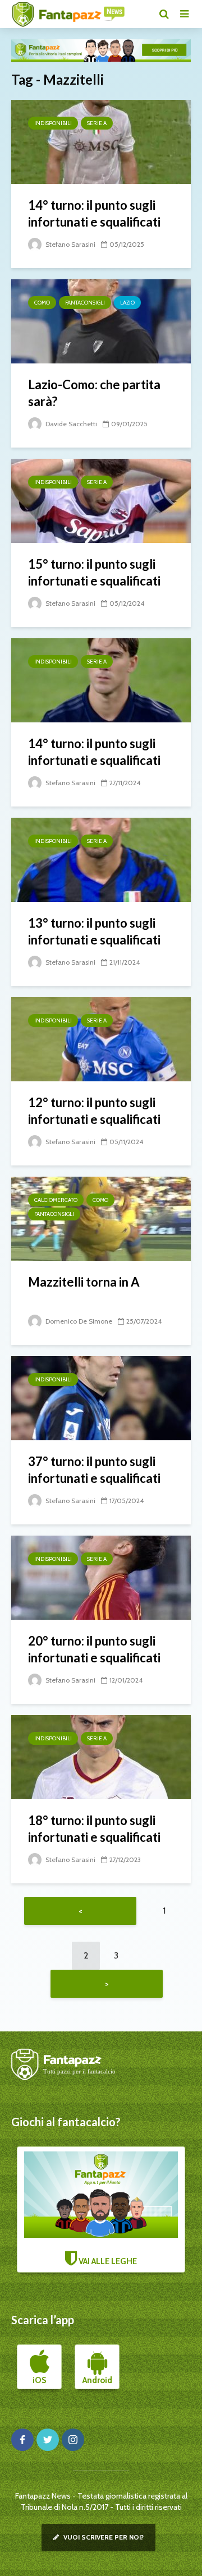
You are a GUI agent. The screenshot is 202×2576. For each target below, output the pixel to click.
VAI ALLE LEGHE (107, 2261)
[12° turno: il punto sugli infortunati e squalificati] (101, 1038)
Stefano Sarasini (70, 244)
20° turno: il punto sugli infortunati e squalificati (94, 1649)
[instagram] (73, 2440)
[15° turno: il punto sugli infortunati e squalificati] (101, 500)
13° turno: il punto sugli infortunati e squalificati (94, 931)
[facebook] (22, 2440)
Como (42, 303)
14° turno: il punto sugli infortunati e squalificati (94, 213)
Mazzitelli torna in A (84, 1282)
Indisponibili (53, 123)
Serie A (97, 123)
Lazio (127, 303)
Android (97, 2380)
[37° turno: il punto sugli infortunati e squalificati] (101, 1397)
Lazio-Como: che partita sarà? (94, 393)
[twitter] (48, 2440)
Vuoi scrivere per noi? (103, 2537)
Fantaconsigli (85, 303)
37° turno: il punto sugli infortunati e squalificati (94, 1470)
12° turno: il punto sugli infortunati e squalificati (94, 1111)
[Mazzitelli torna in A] (101, 1218)
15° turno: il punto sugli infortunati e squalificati (94, 572)
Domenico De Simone (78, 1321)
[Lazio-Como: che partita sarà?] (101, 321)
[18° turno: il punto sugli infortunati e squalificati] (101, 1756)
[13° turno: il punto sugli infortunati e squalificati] (101, 859)
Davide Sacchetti (70, 424)
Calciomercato (56, 1200)
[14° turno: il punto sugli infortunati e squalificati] (101, 141)
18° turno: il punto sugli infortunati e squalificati (94, 1829)
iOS (39, 2380)
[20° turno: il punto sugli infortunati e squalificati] (101, 1577)
